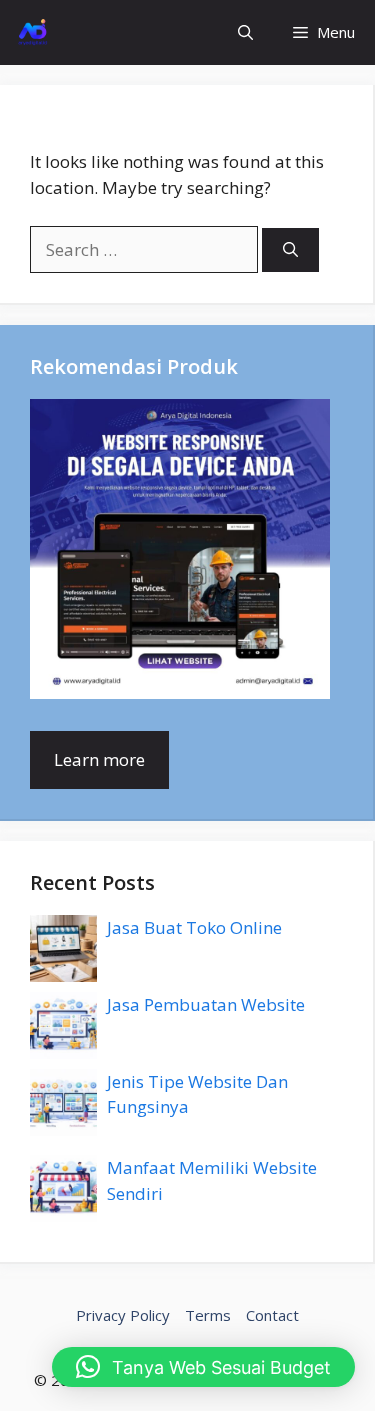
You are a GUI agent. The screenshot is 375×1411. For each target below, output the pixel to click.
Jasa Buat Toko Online (194, 927)
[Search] (290, 250)
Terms (208, 1315)
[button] (245, 32)
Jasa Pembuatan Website (206, 1004)
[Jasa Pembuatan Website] (32, 32)
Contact (272, 1315)
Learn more (99, 759)
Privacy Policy (123, 1315)
